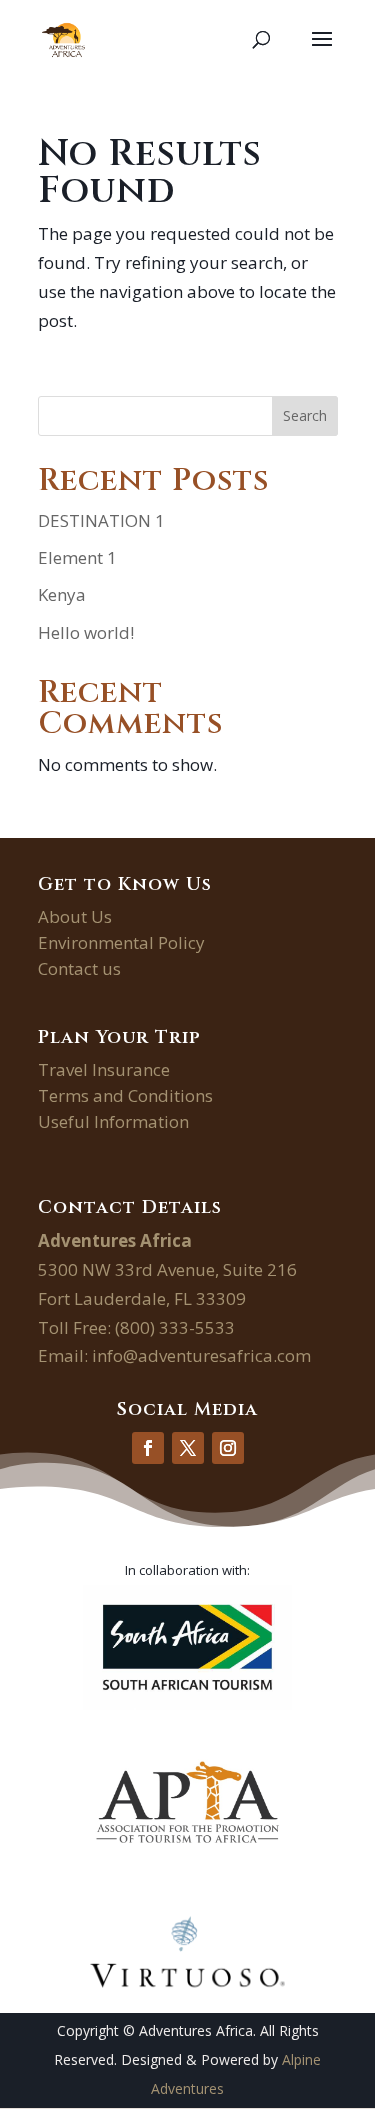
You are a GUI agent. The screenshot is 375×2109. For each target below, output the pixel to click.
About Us (75, 916)
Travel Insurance (104, 1069)
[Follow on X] (188, 1448)
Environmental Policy (121, 942)
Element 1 (77, 557)
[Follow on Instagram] (228, 1448)
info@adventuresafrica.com (201, 1355)
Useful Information (113, 1121)
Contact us (79, 968)
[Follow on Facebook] (148, 1448)
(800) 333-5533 (175, 1327)
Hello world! (86, 632)
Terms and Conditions (125, 1095)
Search (305, 415)
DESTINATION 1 (101, 520)
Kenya (62, 594)
